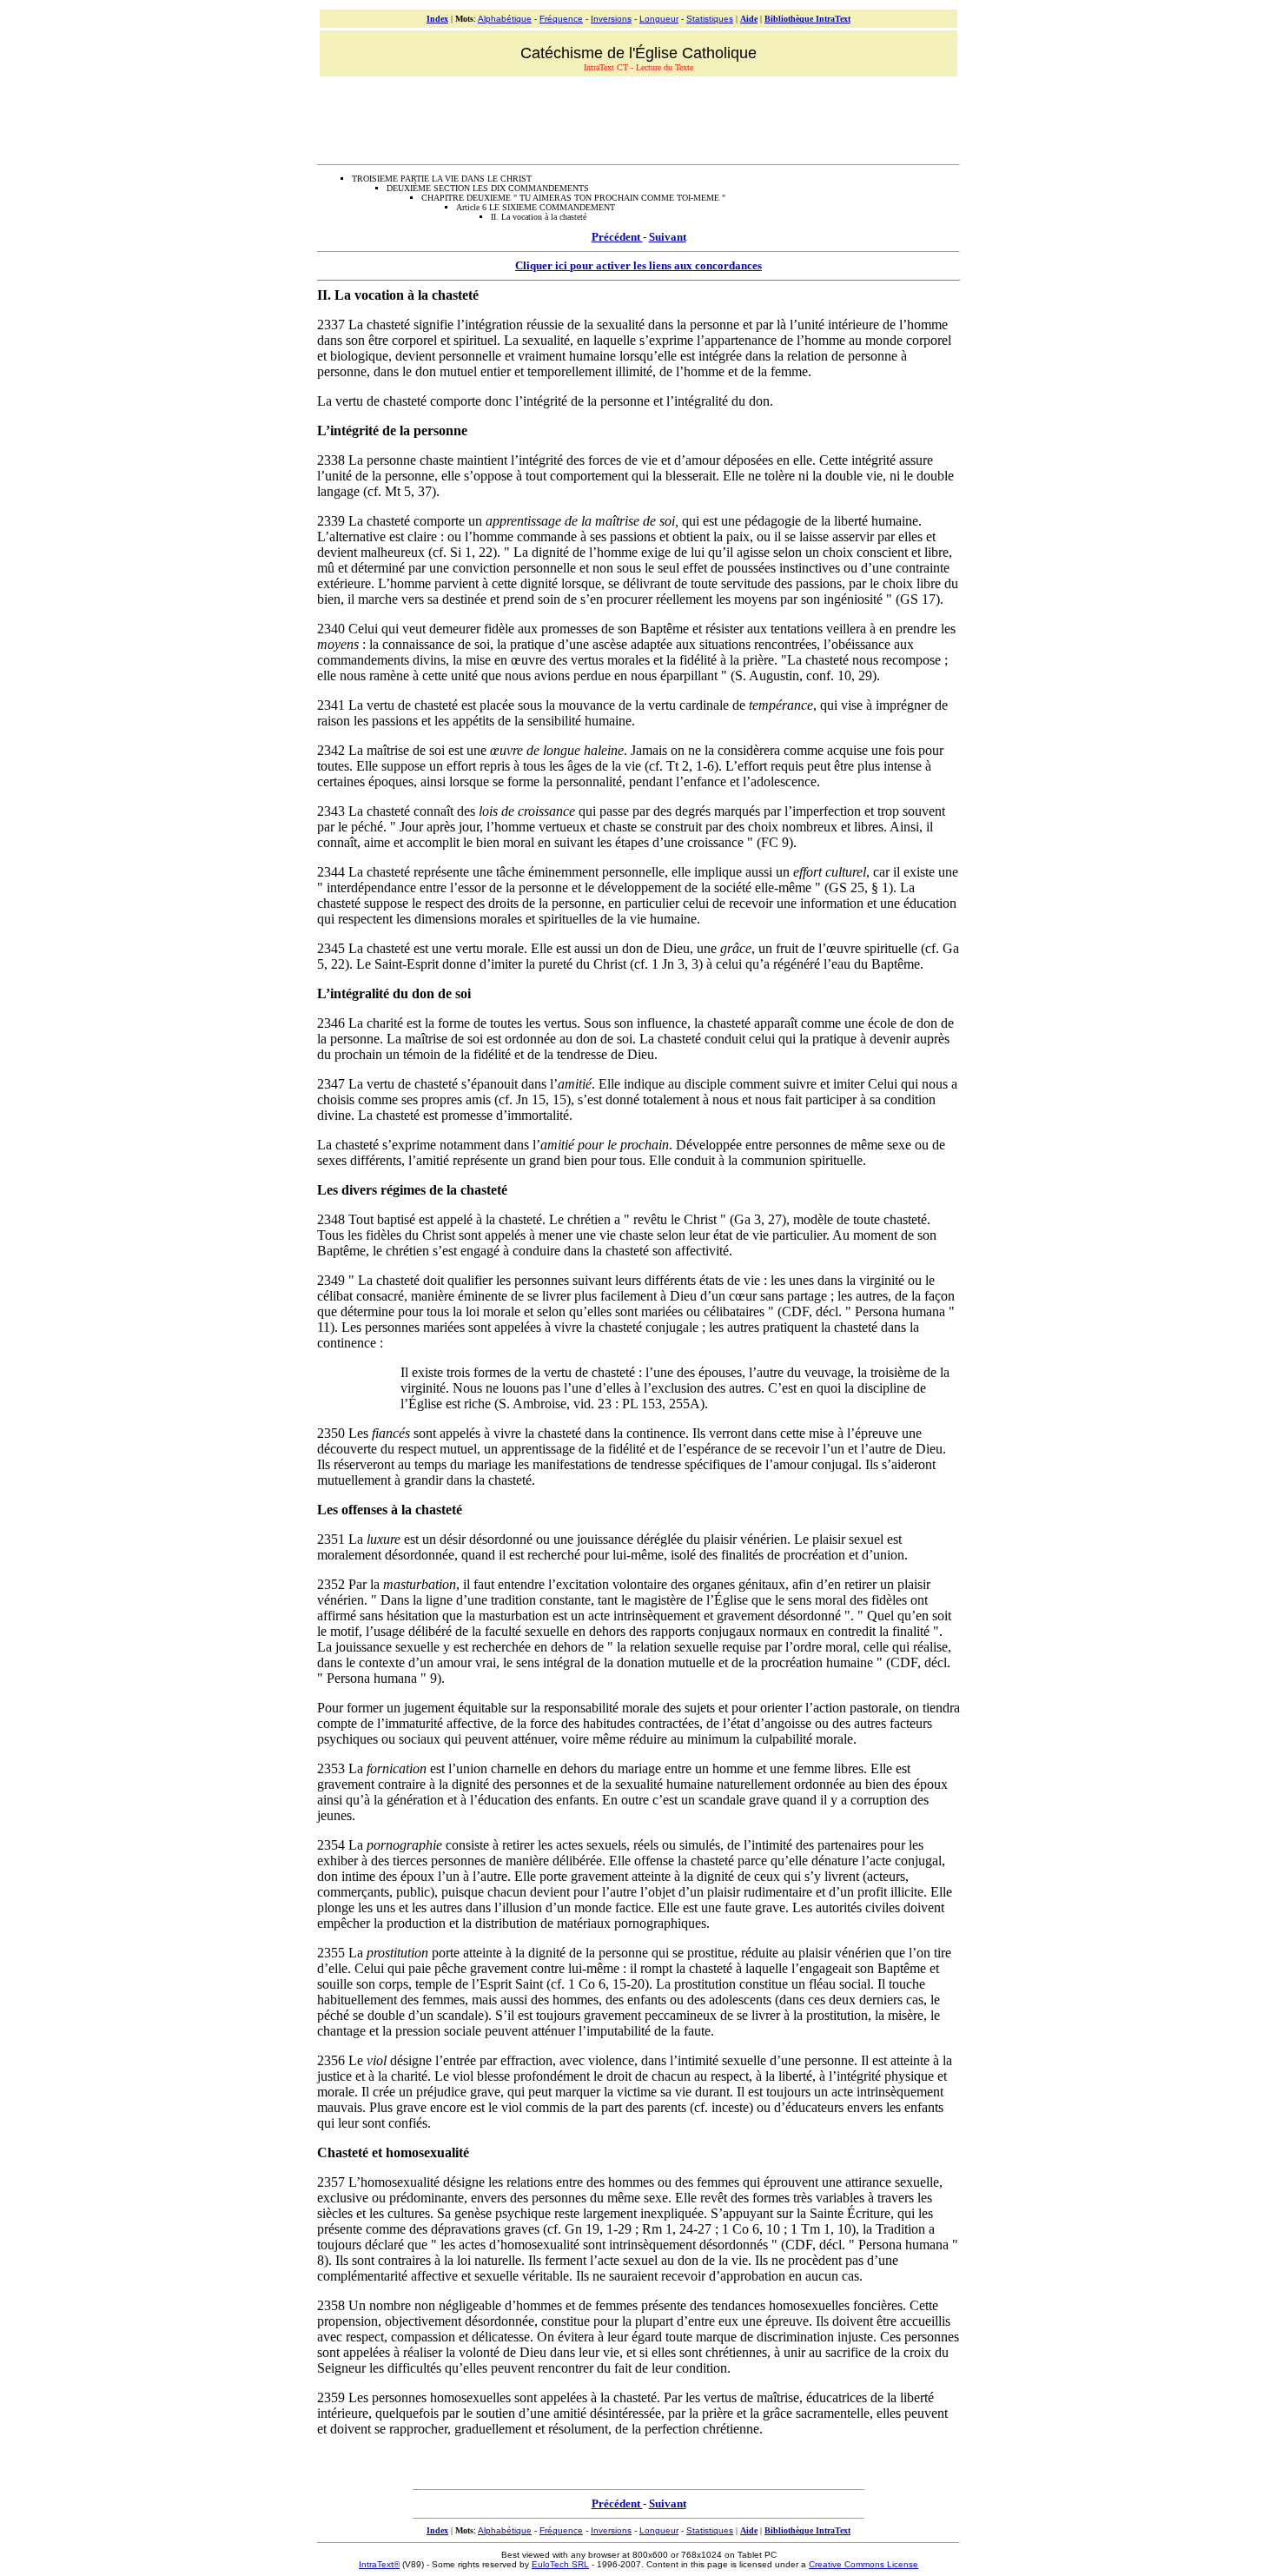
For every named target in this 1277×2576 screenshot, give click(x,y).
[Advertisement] (638, 118)
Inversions (611, 19)
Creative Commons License (863, 2564)
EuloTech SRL (560, 2564)
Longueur (659, 19)
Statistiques (710, 19)
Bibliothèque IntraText (807, 19)
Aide (749, 19)
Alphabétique (505, 19)
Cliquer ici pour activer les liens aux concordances (638, 265)
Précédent (617, 237)
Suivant (668, 237)
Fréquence (561, 19)
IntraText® (379, 2564)
